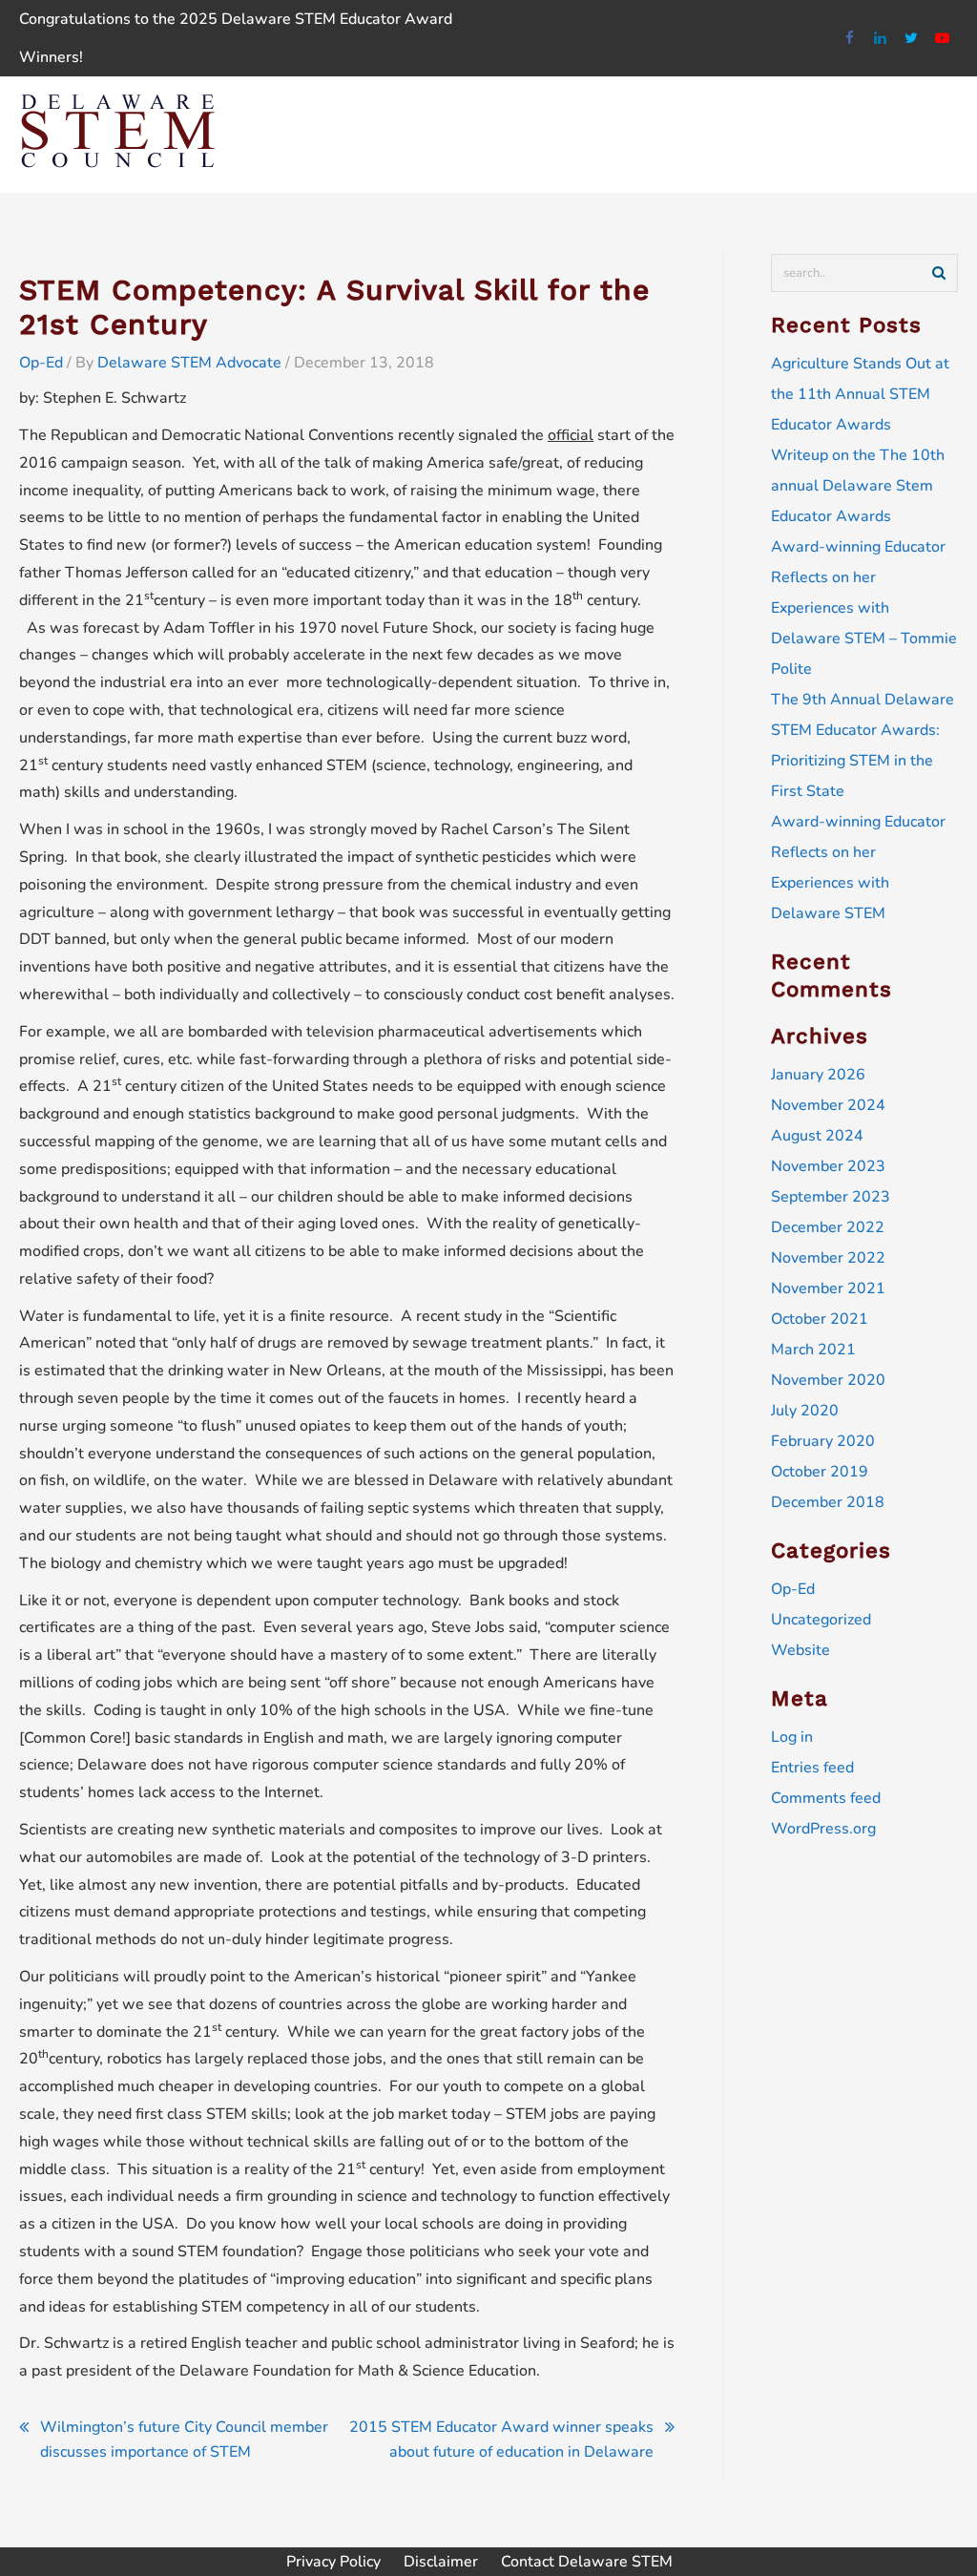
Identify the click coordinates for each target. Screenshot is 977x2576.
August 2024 (817, 1136)
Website (800, 1650)
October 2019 (820, 1472)
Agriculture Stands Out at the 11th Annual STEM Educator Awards (860, 394)
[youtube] (943, 39)
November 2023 (828, 1166)
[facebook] (850, 39)
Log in (792, 1737)
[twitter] (912, 39)
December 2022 (828, 1227)
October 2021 (820, 1319)
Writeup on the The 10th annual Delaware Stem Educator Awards (858, 486)
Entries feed (812, 1768)
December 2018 (828, 1502)
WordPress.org (823, 1829)
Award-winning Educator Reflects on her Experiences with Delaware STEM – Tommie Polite (864, 608)
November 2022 (828, 1258)
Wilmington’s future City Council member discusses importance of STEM (184, 2440)
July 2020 (805, 1411)
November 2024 (828, 1105)
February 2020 (823, 1441)
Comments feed (826, 1798)
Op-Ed (41, 363)
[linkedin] (881, 39)
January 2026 (818, 1075)
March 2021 (813, 1350)
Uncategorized (821, 1620)
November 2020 (828, 1380)
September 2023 (831, 1197)
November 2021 (828, 1288)
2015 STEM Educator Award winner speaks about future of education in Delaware (501, 2440)
